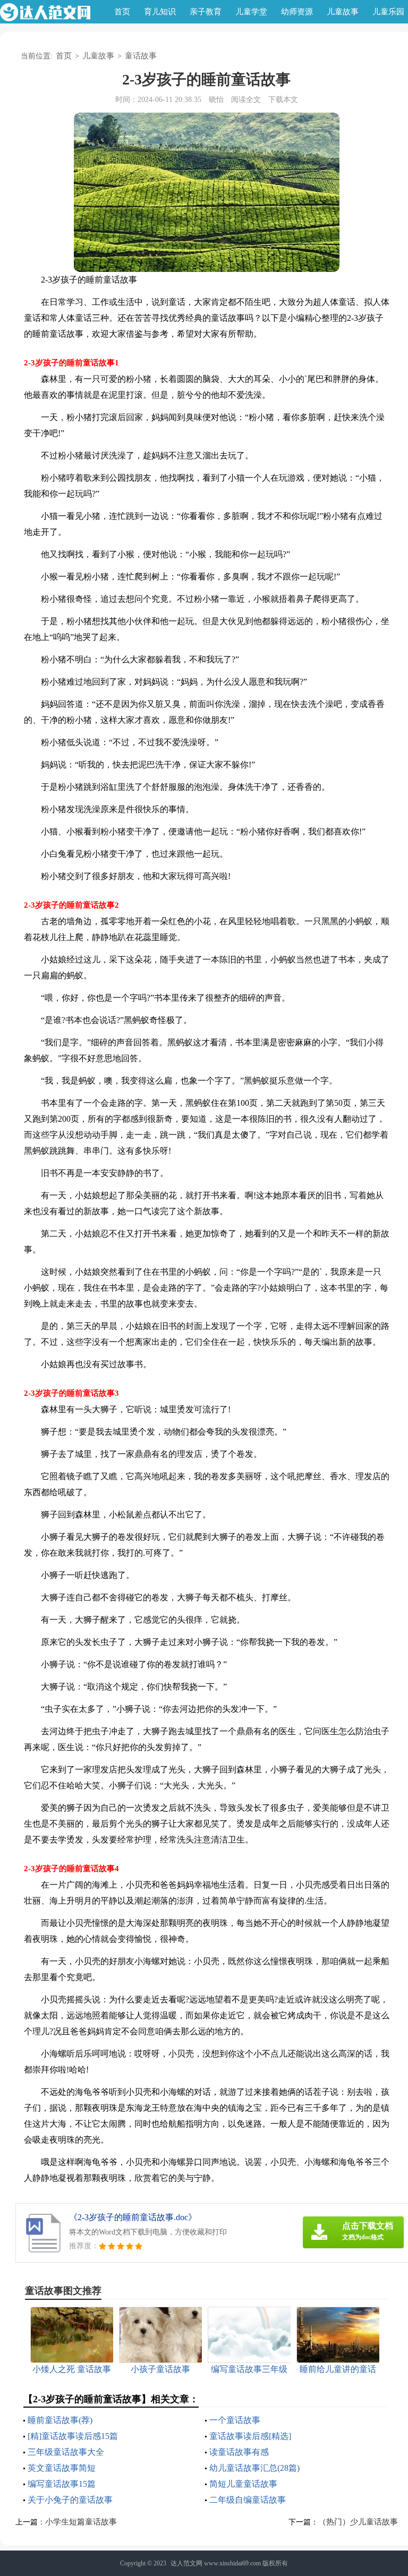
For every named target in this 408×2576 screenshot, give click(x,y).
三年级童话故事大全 (66, 2452)
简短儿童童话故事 (243, 2484)
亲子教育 (206, 12)
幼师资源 (297, 12)
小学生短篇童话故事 (81, 2522)
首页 (122, 12)
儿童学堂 (251, 12)
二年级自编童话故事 (248, 2500)
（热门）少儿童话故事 (358, 2522)
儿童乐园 (388, 12)
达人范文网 (186, 2563)
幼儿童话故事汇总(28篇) (254, 2468)
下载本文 (283, 100)
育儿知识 (160, 12)
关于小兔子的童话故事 (70, 2500)
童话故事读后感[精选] (250, 2436)
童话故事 (141, 56)
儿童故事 (343, 12)
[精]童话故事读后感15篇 (73, 2436)
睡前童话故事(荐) (60, 2420)
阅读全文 (246, 100)
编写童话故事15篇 (62, 2484)
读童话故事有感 (239, 2452)
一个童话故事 (235, 2420)
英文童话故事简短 (62, 2468)
